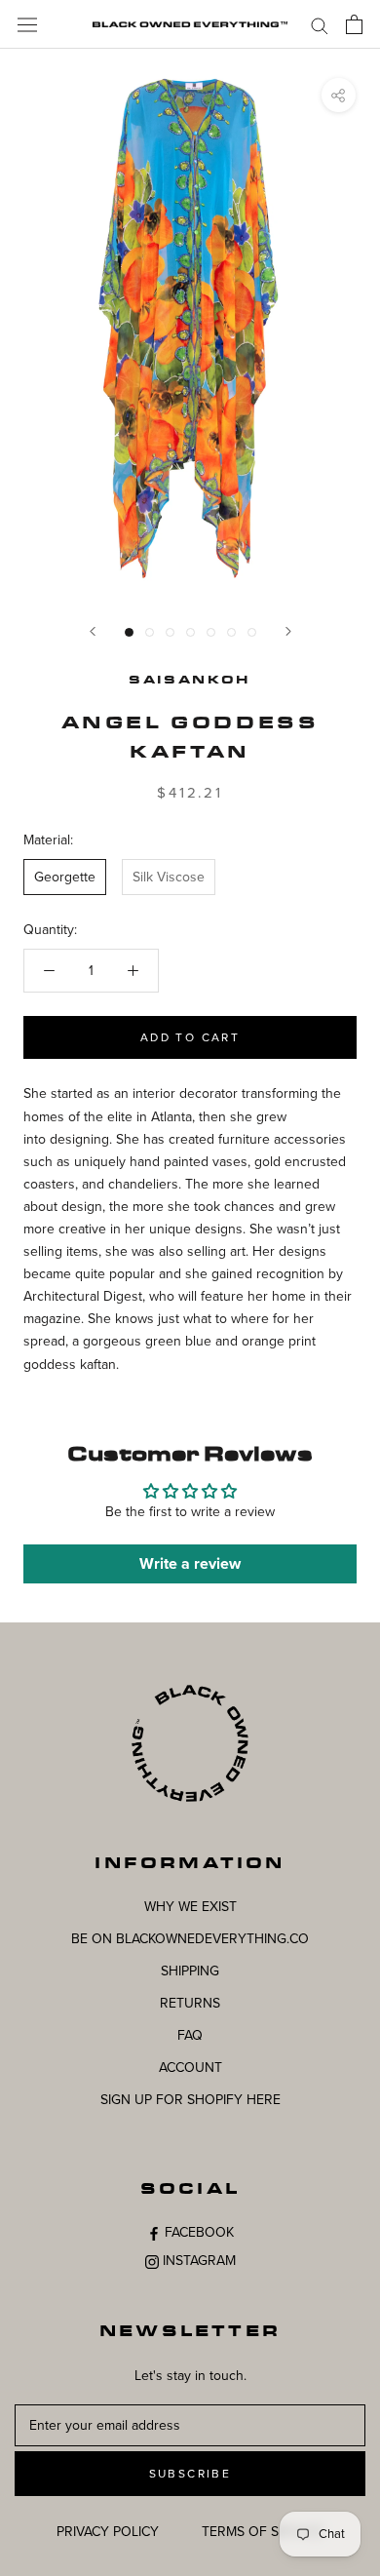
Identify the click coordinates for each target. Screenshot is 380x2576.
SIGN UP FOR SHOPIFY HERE (190, 2100)
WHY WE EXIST (190, 1907)
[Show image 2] (150, 632)
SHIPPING (190, 1971)
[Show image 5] (211, 632)
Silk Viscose (169, 877)
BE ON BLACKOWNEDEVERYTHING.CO (190, 1939)
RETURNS (190, 2003)
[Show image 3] (170, 632)
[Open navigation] (27, 24)
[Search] (320, 25)
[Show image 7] (252, 632)
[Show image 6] (231, 632)
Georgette (65, 877)
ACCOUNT (190, 2068)
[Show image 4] (190, 632)
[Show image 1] (129, 632)
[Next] (288, 631)
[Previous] (93, 631)
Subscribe (190, 2474)
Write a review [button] (190, 1564)
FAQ (190, 2035)
